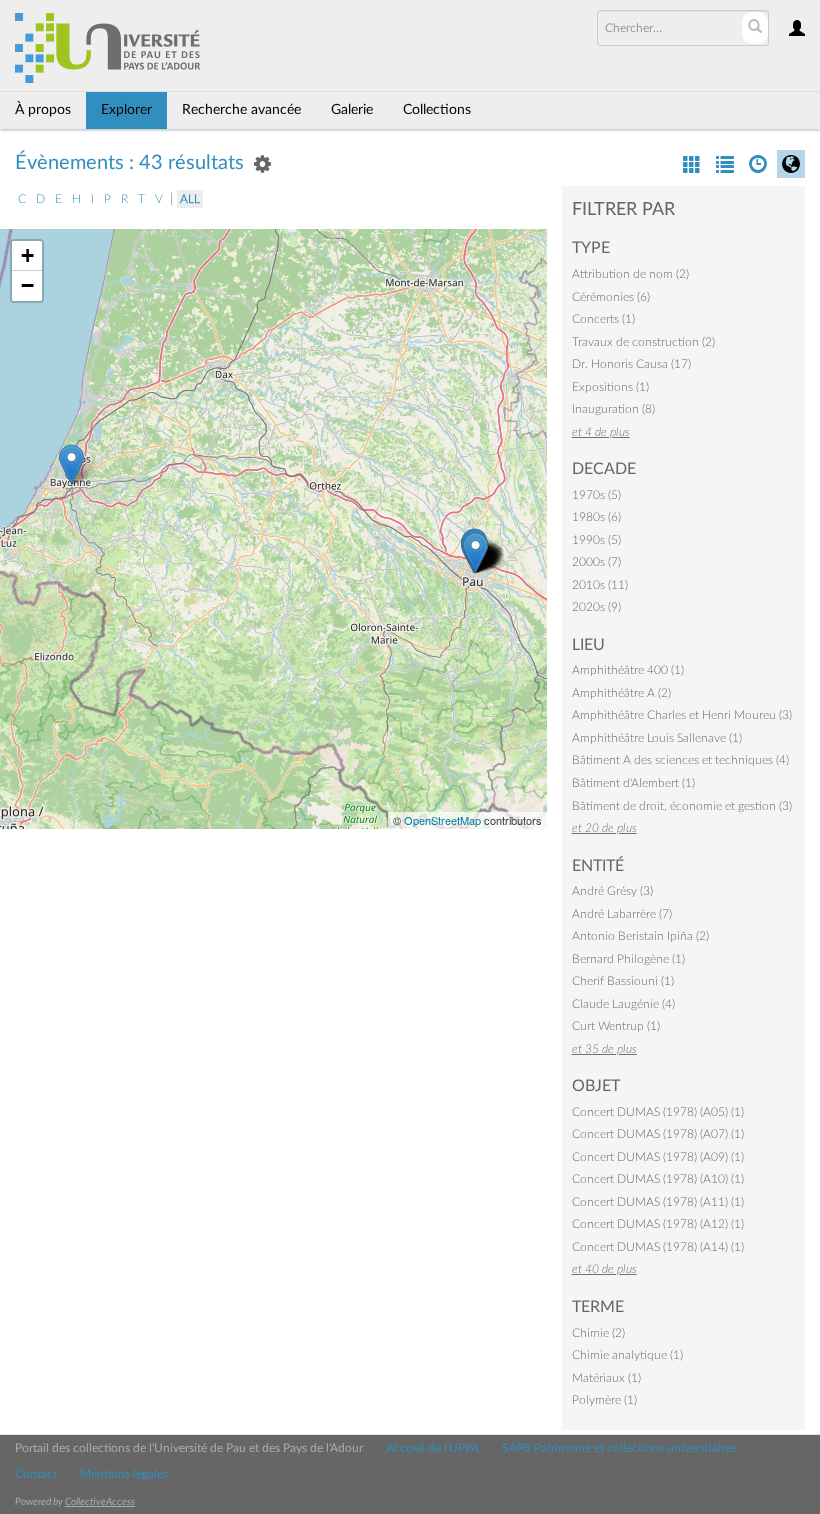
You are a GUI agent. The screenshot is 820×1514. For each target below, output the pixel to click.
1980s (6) (596, 517)
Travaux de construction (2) (643, 342)
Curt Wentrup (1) (616, 1026)
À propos (43, 110)
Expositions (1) (610, 387)
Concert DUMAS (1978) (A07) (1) (658, 1134)
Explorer (126, 110)
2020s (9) (596, 607)
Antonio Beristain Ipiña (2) (640, 936)
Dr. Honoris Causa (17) (631, 364)
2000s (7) (596, 562)
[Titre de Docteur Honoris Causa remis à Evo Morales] (475, 552)
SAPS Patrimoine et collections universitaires (619, 1448)
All (190, 199)
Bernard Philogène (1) (628, 959)
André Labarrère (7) (622, 914)
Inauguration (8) (613, 409)
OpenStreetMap (442, 820)
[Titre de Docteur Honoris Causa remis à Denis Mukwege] (71, 464)
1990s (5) (596, 540)
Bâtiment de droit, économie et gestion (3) (682, 806)
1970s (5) (596, 495)
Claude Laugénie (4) (623, 1004)
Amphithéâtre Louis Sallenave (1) (657, 738)
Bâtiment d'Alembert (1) (633, 783)
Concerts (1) (603, 319)
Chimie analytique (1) (627, 1355)
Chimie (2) (598, 1333)
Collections (437, 110)
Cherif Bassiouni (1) (623, 981)
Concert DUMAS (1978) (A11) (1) (658, 1202)
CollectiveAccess (100, 1502)
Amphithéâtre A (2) (621, 693)
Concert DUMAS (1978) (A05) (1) (658, 1112)
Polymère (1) (604, 1400)
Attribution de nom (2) (630, 274)
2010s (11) (600, 585)
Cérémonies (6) (611, 297)
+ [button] (27, 255)
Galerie (352, 110)
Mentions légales (124, 1474)
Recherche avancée (241, 110)
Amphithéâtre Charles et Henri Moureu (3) (682, 715)
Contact (36, 1474)
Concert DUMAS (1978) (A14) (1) (658, 1247)
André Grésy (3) (612, 891)
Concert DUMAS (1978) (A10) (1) (658, 1179)
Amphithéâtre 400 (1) (628, 670)
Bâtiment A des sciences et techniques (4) (680, 760)
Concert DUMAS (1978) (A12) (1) (658, 1224)
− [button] (27, 285)
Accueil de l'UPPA (432, 1448)
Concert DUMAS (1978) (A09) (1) (658, 1157)
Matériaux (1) (606, 1378)
